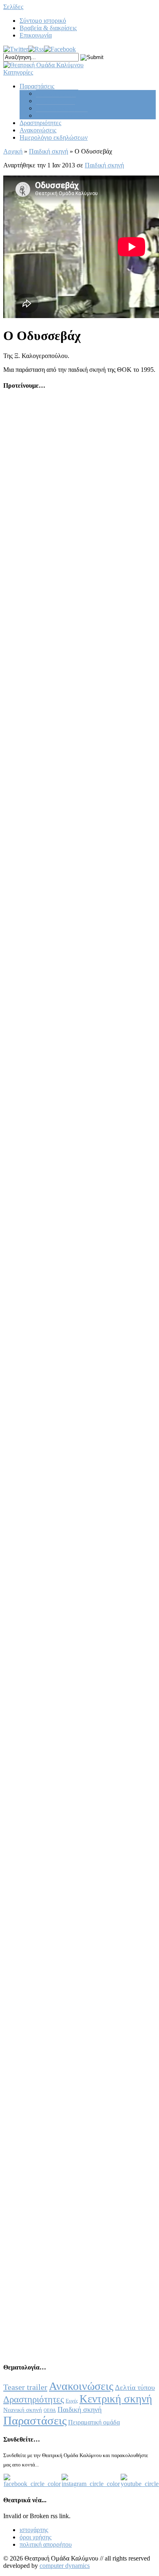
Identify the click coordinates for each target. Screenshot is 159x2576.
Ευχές (72, 2401)
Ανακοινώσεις (38, 130)
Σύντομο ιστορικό (43, 21)
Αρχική (13, 151)
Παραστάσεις (37, 86)
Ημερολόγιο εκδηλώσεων (54, 137)
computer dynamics (65, 2566)
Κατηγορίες (18, 72)
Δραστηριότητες (40, 123)
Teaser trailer (25, 2387)
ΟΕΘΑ (50, 2410)
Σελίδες (13, 7)
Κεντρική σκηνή (57, 93)
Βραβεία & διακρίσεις (48, 28)
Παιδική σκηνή (55, 108)
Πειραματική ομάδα (62, 115)
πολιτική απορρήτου (46, 2544)
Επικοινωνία (36, 35)
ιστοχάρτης (34, 2530)
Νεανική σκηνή (56, 101)
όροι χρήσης (35, 2537)
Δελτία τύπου (135, 2387)
